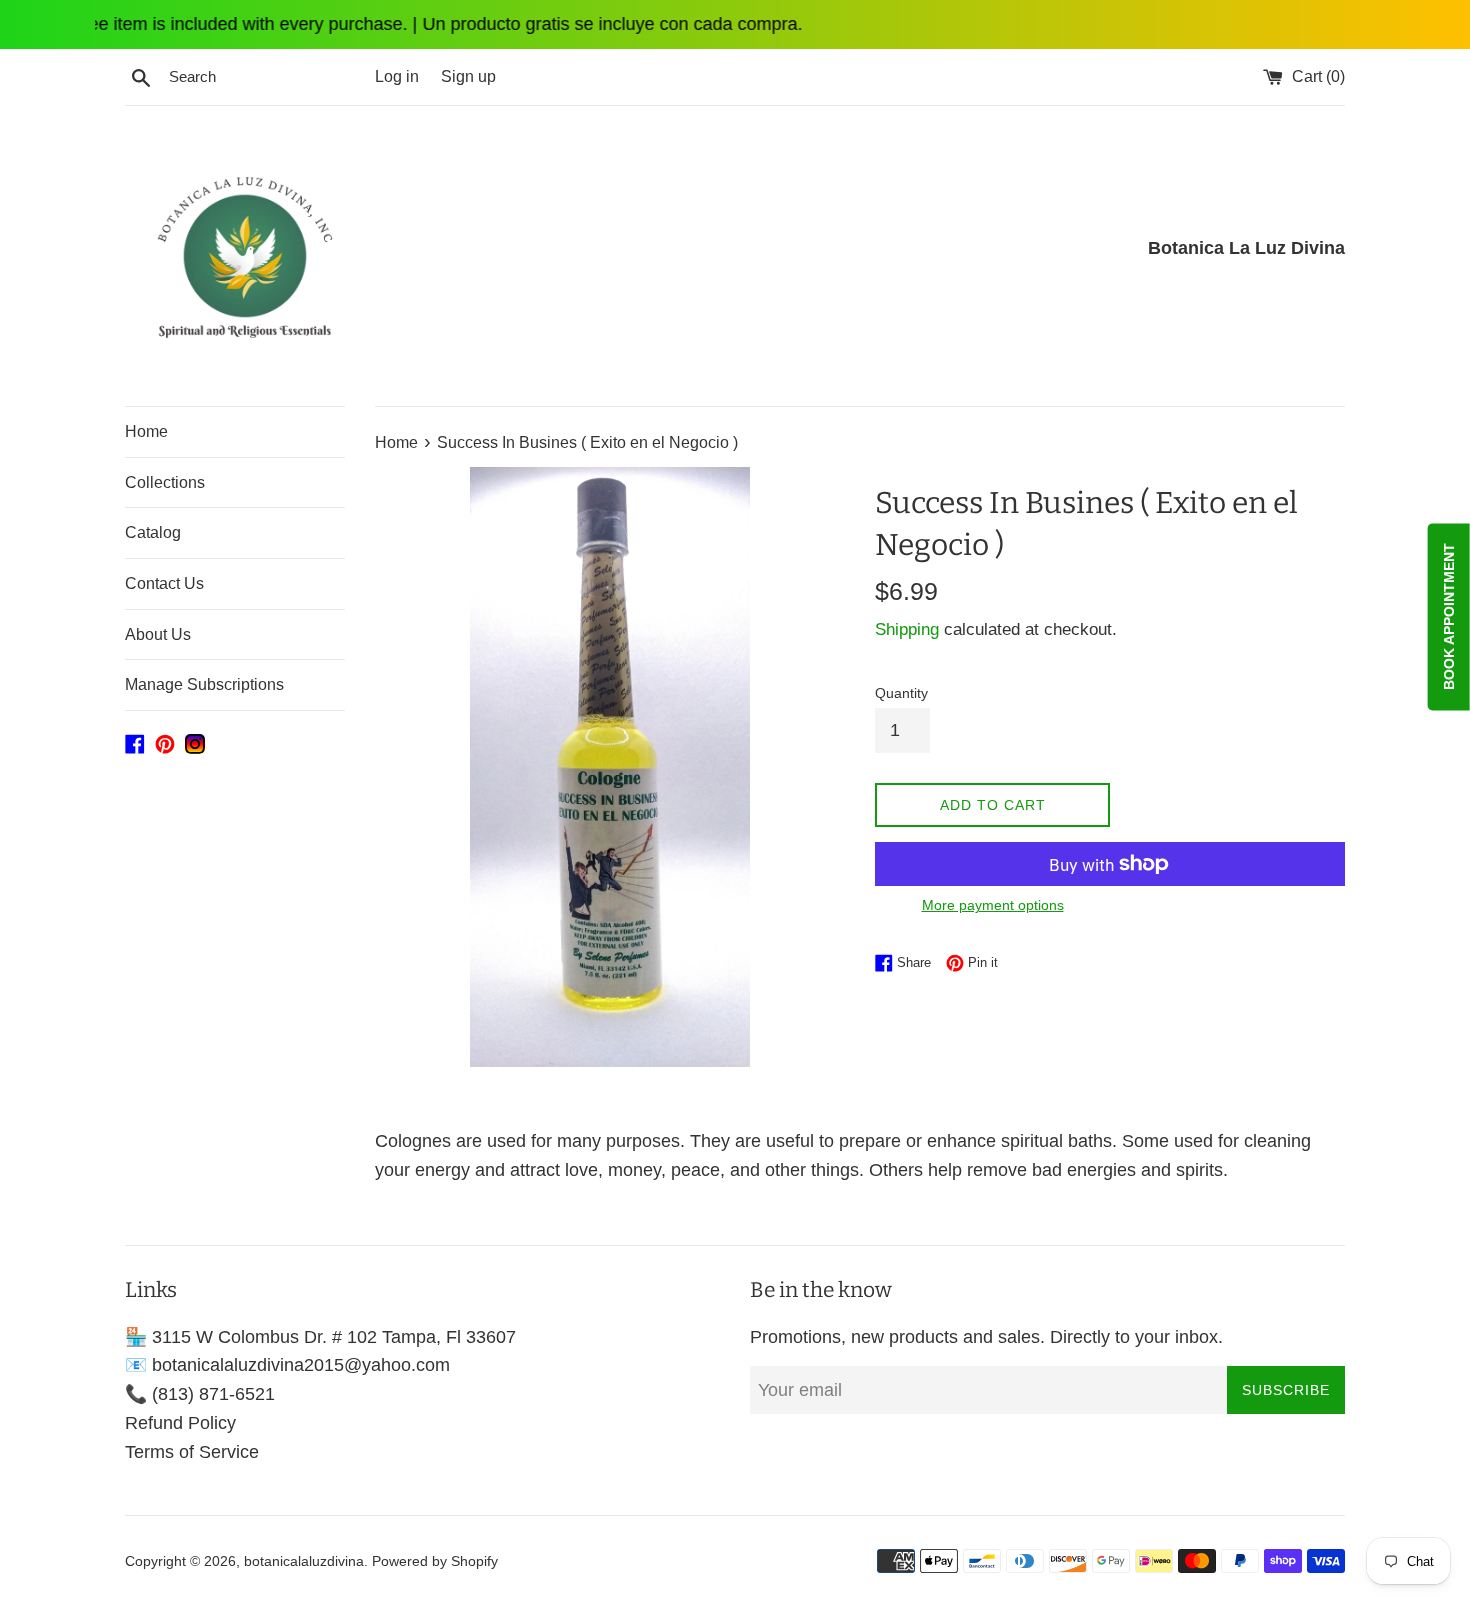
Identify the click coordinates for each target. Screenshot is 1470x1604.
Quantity (901, 693)
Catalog (153, 532)
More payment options (993, 905)
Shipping (907, 629)
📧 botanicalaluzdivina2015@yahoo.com (287, 1365)
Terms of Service (192, 1452)
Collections (165, 482)
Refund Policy (180, 1423)
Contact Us (164, 583)
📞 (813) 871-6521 (200, 1394)
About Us (158, 634)
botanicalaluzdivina (304, 1561)
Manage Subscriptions (204, 684)
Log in (397, 76)
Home (146, 431)
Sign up (468, 76)
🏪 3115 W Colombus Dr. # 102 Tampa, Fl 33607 (320, 1337)
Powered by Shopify (435, 1561)
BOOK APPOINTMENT (1449, 617)
